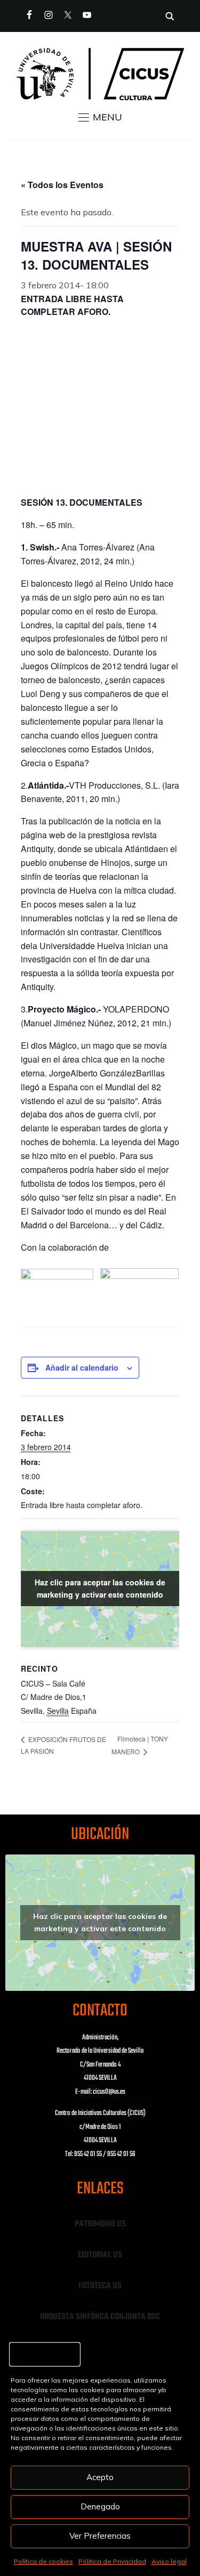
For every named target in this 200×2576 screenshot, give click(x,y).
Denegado (100, 2506)
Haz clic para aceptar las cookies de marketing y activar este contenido (100, 1588)
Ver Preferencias (100, 2536)
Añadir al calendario (82, 1367)
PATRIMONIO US (100, 2224)
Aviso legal (169, 2561)
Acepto (100, 2477)
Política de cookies (43, 2561)
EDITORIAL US (100, 2255)
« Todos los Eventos (62, 185)
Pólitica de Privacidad (112, 2561)
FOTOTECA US (100, 2286)
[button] (100, 117)
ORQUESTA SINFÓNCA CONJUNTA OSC (100, 2317)
